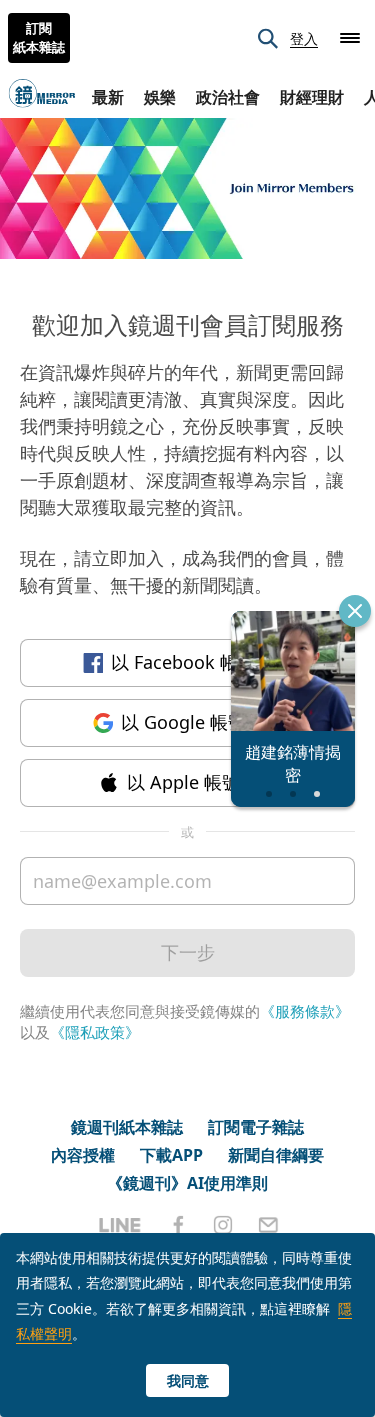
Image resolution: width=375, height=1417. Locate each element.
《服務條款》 (305, 1011)
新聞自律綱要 (276, 1155)
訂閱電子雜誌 (256, 1127)
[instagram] (223, 1225)
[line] (120, 1225)
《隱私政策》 (95, 1032)
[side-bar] (350, 38)
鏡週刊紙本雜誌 (127, 1127)
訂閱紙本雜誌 (39, 38)
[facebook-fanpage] (178, 1225)
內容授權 (83, 1155)
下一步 (188, 952)
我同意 (188, 1380)
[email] (268, 1225)
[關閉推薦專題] (355, 611)
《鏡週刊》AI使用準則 (187, 1183)
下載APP (171, 1155)
